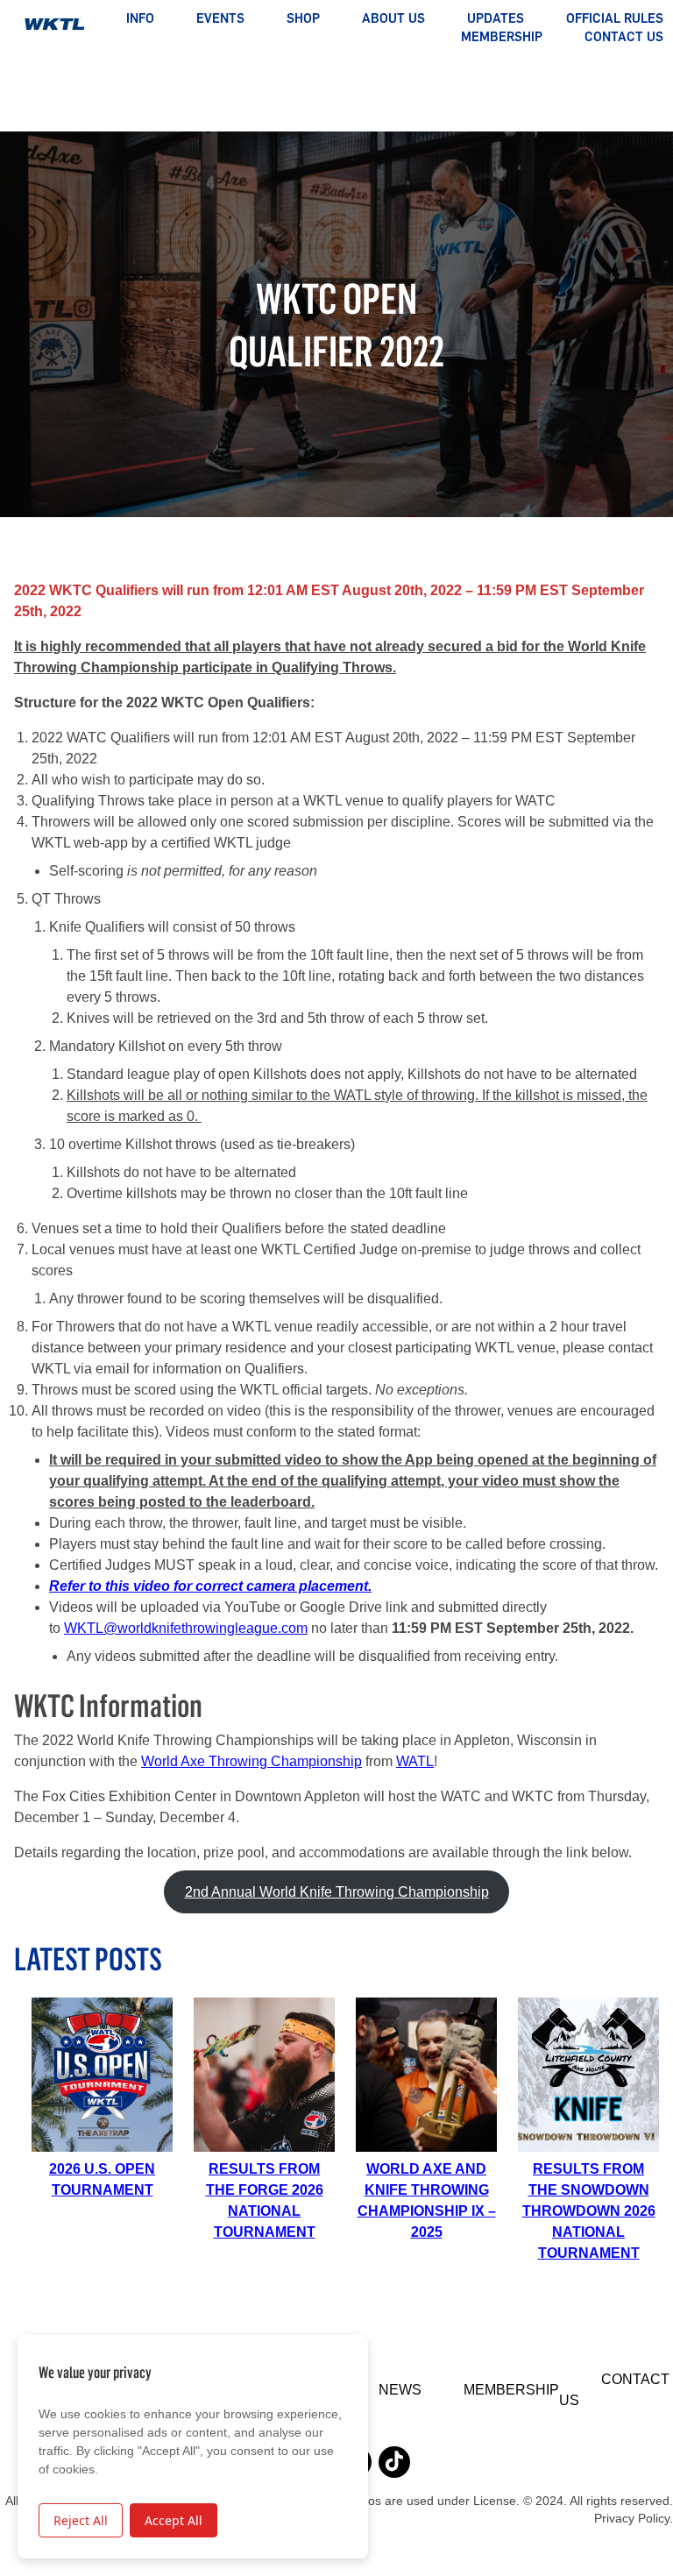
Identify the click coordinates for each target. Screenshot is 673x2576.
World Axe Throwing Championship (251, 1761)
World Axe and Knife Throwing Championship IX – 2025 (427, 2200)
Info (140, 18)
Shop (303, 18)
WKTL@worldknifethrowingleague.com (186, 1628)
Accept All (174, 2520)
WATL (415, 1761)
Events (220, 18)
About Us (393, 18)
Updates (496, 18)
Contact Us (624, 37)
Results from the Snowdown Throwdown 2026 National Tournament (589, 2211)
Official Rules (615, 18)
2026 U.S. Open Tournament (102, 2179)
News (400, 2390)
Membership (502, 37)
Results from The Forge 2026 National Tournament (265, 2200)
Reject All (81, 2520)
